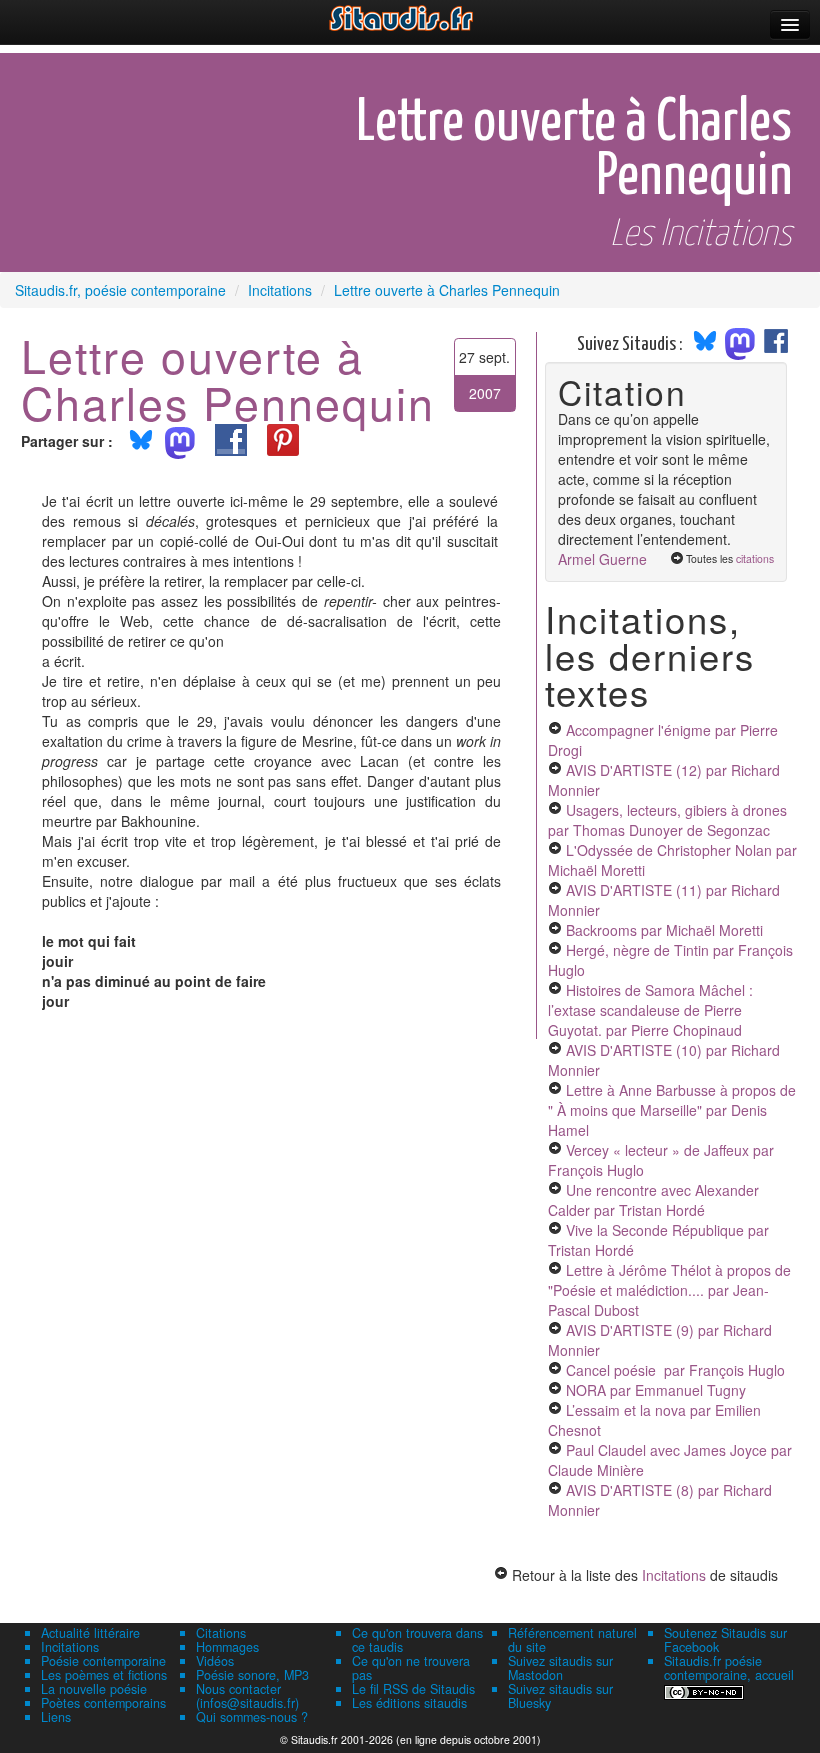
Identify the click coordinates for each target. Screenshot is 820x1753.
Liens (56, 1717)
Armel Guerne (602, 559)
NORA (656, 1390)
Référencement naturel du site (572, 1640)
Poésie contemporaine (103, 1661)
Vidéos (215, 1661)
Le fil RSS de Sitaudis (413, 1689)
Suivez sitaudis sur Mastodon (560, 1668)
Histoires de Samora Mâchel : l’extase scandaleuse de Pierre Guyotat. (650, 1010)
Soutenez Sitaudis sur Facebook (725, 1640)
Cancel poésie (675, 1370)
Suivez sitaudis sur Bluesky (560, 1696)
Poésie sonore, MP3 (252, 1675)
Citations (221, 1633)
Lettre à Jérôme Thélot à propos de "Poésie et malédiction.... (669, 1290)
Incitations (674, 1575)
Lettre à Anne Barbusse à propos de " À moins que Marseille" (672, 1110)
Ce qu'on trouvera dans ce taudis (417, 1640)
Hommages (227, 1647)
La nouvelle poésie (94, 1689)
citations (755, 558)
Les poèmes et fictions (104, 1675)
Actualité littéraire (90, 1633)
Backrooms (664, 930)
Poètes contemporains (103, 1703)
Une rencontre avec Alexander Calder (653, 1200)
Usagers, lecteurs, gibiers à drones (667, 820)
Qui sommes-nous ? (252, 1717)
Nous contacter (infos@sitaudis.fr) (247, 1696)
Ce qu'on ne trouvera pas (411, 1668)
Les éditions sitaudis (409, 1703)
